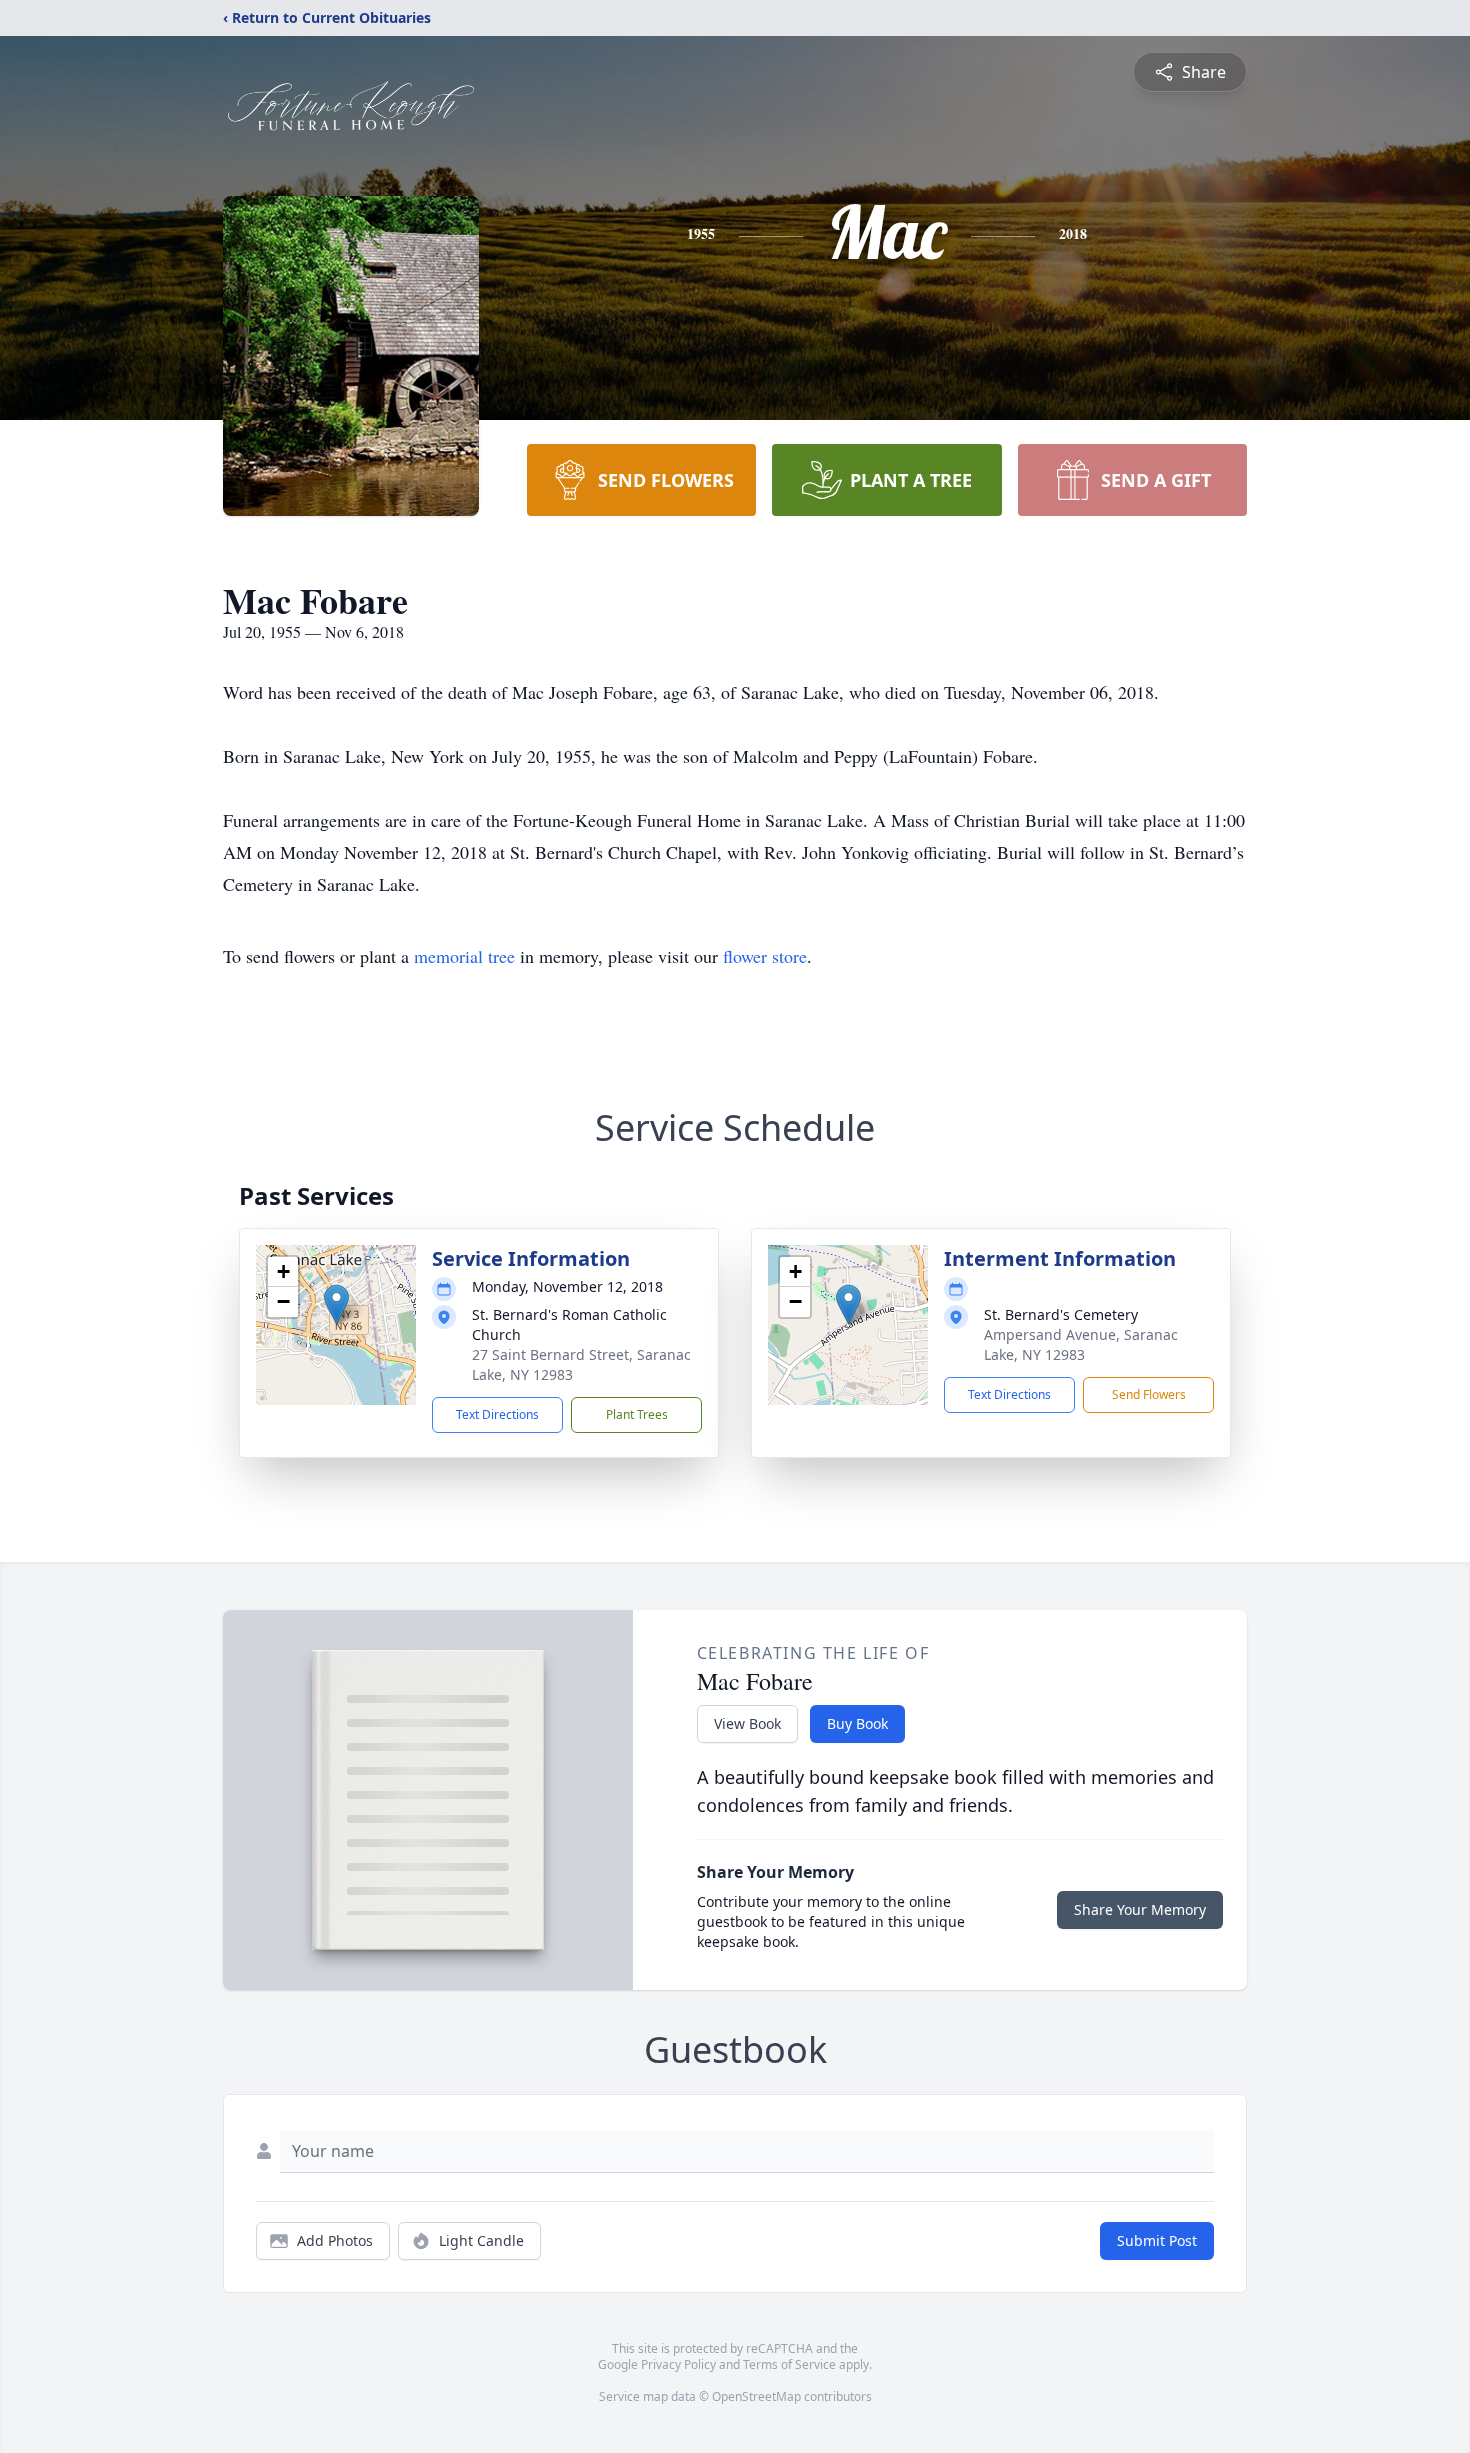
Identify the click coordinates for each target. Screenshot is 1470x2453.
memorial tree (464, 956)
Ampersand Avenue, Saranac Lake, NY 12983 (1081, 1344)
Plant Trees (637, 1414)
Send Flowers (1149, 1394)
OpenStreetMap (756, 2396)
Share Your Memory (1140, 1909)
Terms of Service (789, 2364)
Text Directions (497, 1414)
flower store (765, 956)
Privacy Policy (678, 2364)
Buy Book (857, 1723)
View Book (747, 1723)
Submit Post (1157, 2240)
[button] (336, 1304)
